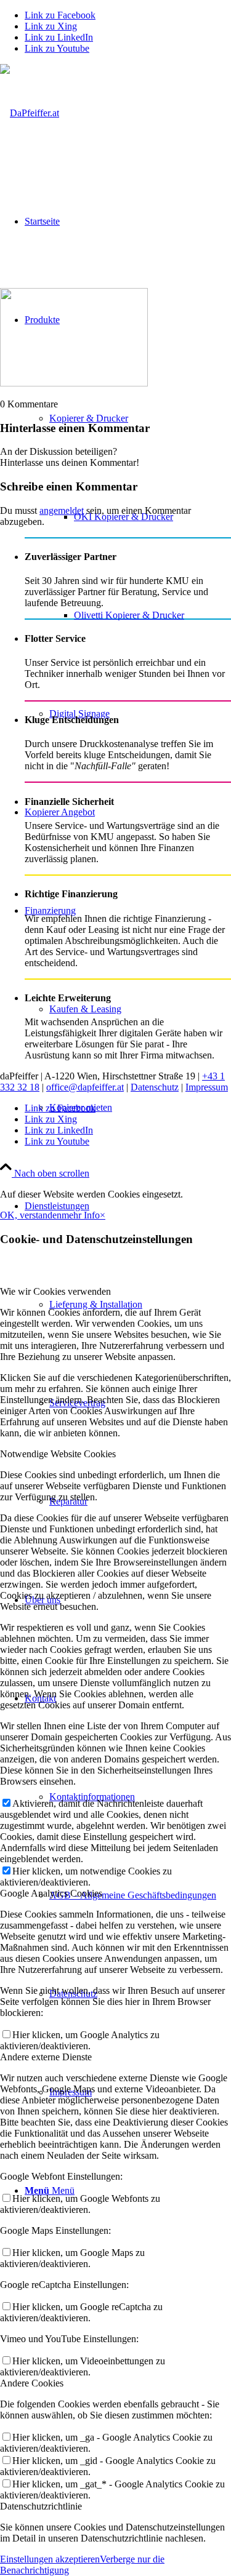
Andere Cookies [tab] (32, 2383)
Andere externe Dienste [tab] (46, 2057)
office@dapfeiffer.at (85, 1087)
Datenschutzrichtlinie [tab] (41, 2506)
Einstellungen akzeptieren (50, 2559)
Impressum (207, 1087)
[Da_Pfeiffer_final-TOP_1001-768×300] (30, 113)
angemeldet (62, 510)
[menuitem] (128, 517)
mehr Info (81, 1215)
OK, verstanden (31, 1215)
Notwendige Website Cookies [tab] (58, 1454)
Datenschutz (155, 1087)
